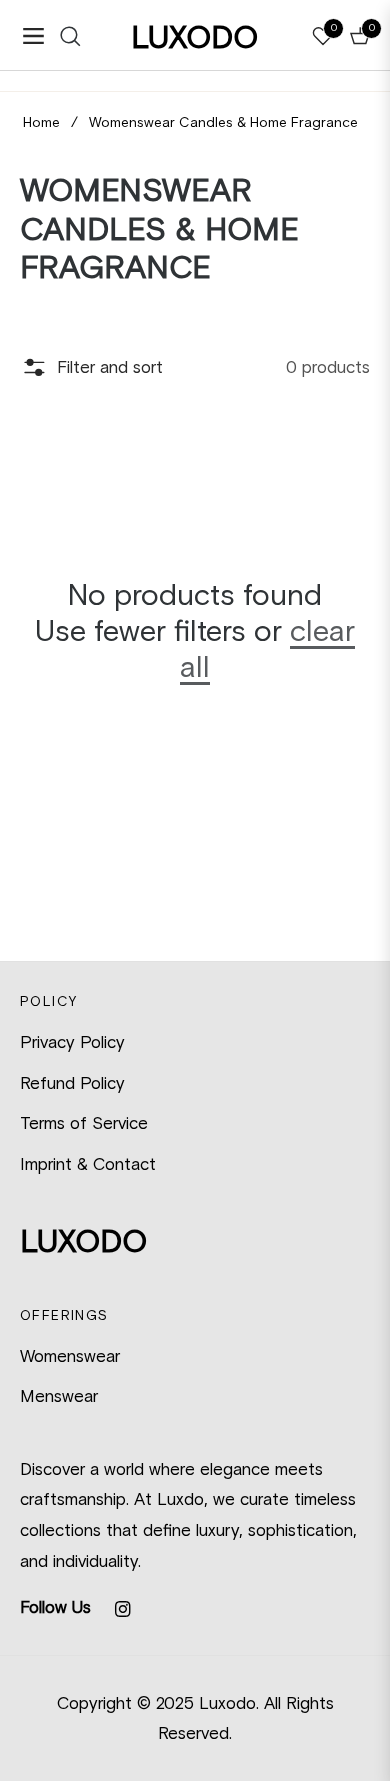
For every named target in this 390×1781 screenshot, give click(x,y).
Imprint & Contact (88, 1164)
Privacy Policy (72, 1042)
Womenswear (70, 1356)
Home (41, 122)
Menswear (59, 1396)
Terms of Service (84, 1123)
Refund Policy (72, 1083)
